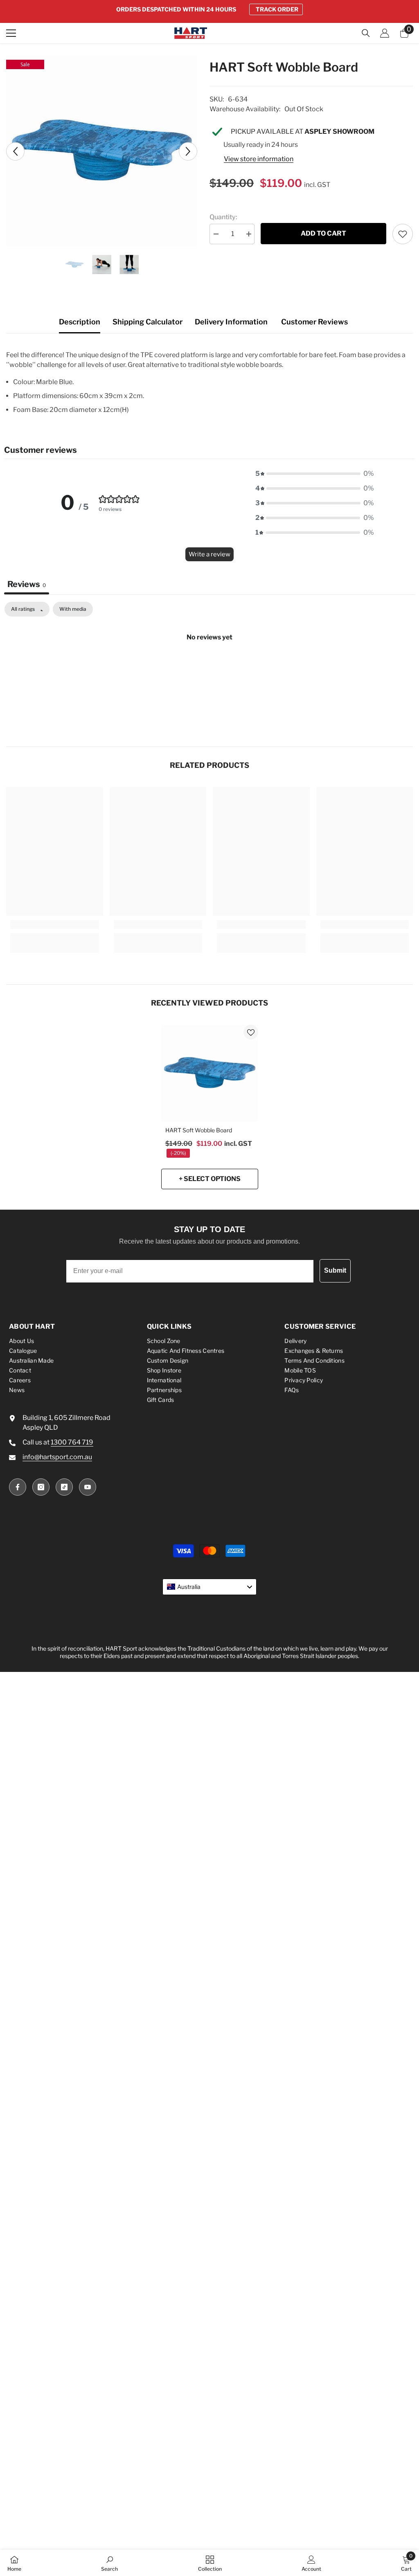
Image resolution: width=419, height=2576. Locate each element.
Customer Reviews (314, 322)
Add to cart (323, 233)
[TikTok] (64, 1487)
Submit (335, 1270)
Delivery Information (231, 322)
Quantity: (223, 217)
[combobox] (209, 1587)
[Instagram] (41, 1487)
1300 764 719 (72, 1442)
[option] (209, 9)
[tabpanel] (209, 665)
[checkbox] (73, 609)
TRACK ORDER (277, 9)
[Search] (366, 33)
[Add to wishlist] (403, 234)
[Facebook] (18, 1487)
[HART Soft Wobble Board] (210, 1073)
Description (80, 322)
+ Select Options (210, 1179)
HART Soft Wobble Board (199, 1130)
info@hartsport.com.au (57, 1457)
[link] (55, 925)
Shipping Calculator (148, 322)
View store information (259, 159)
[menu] (11, 33)
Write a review (209, 554)
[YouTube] (88, 1487)
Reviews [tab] (27, 584)
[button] (15, 151)
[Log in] (385, 33)
